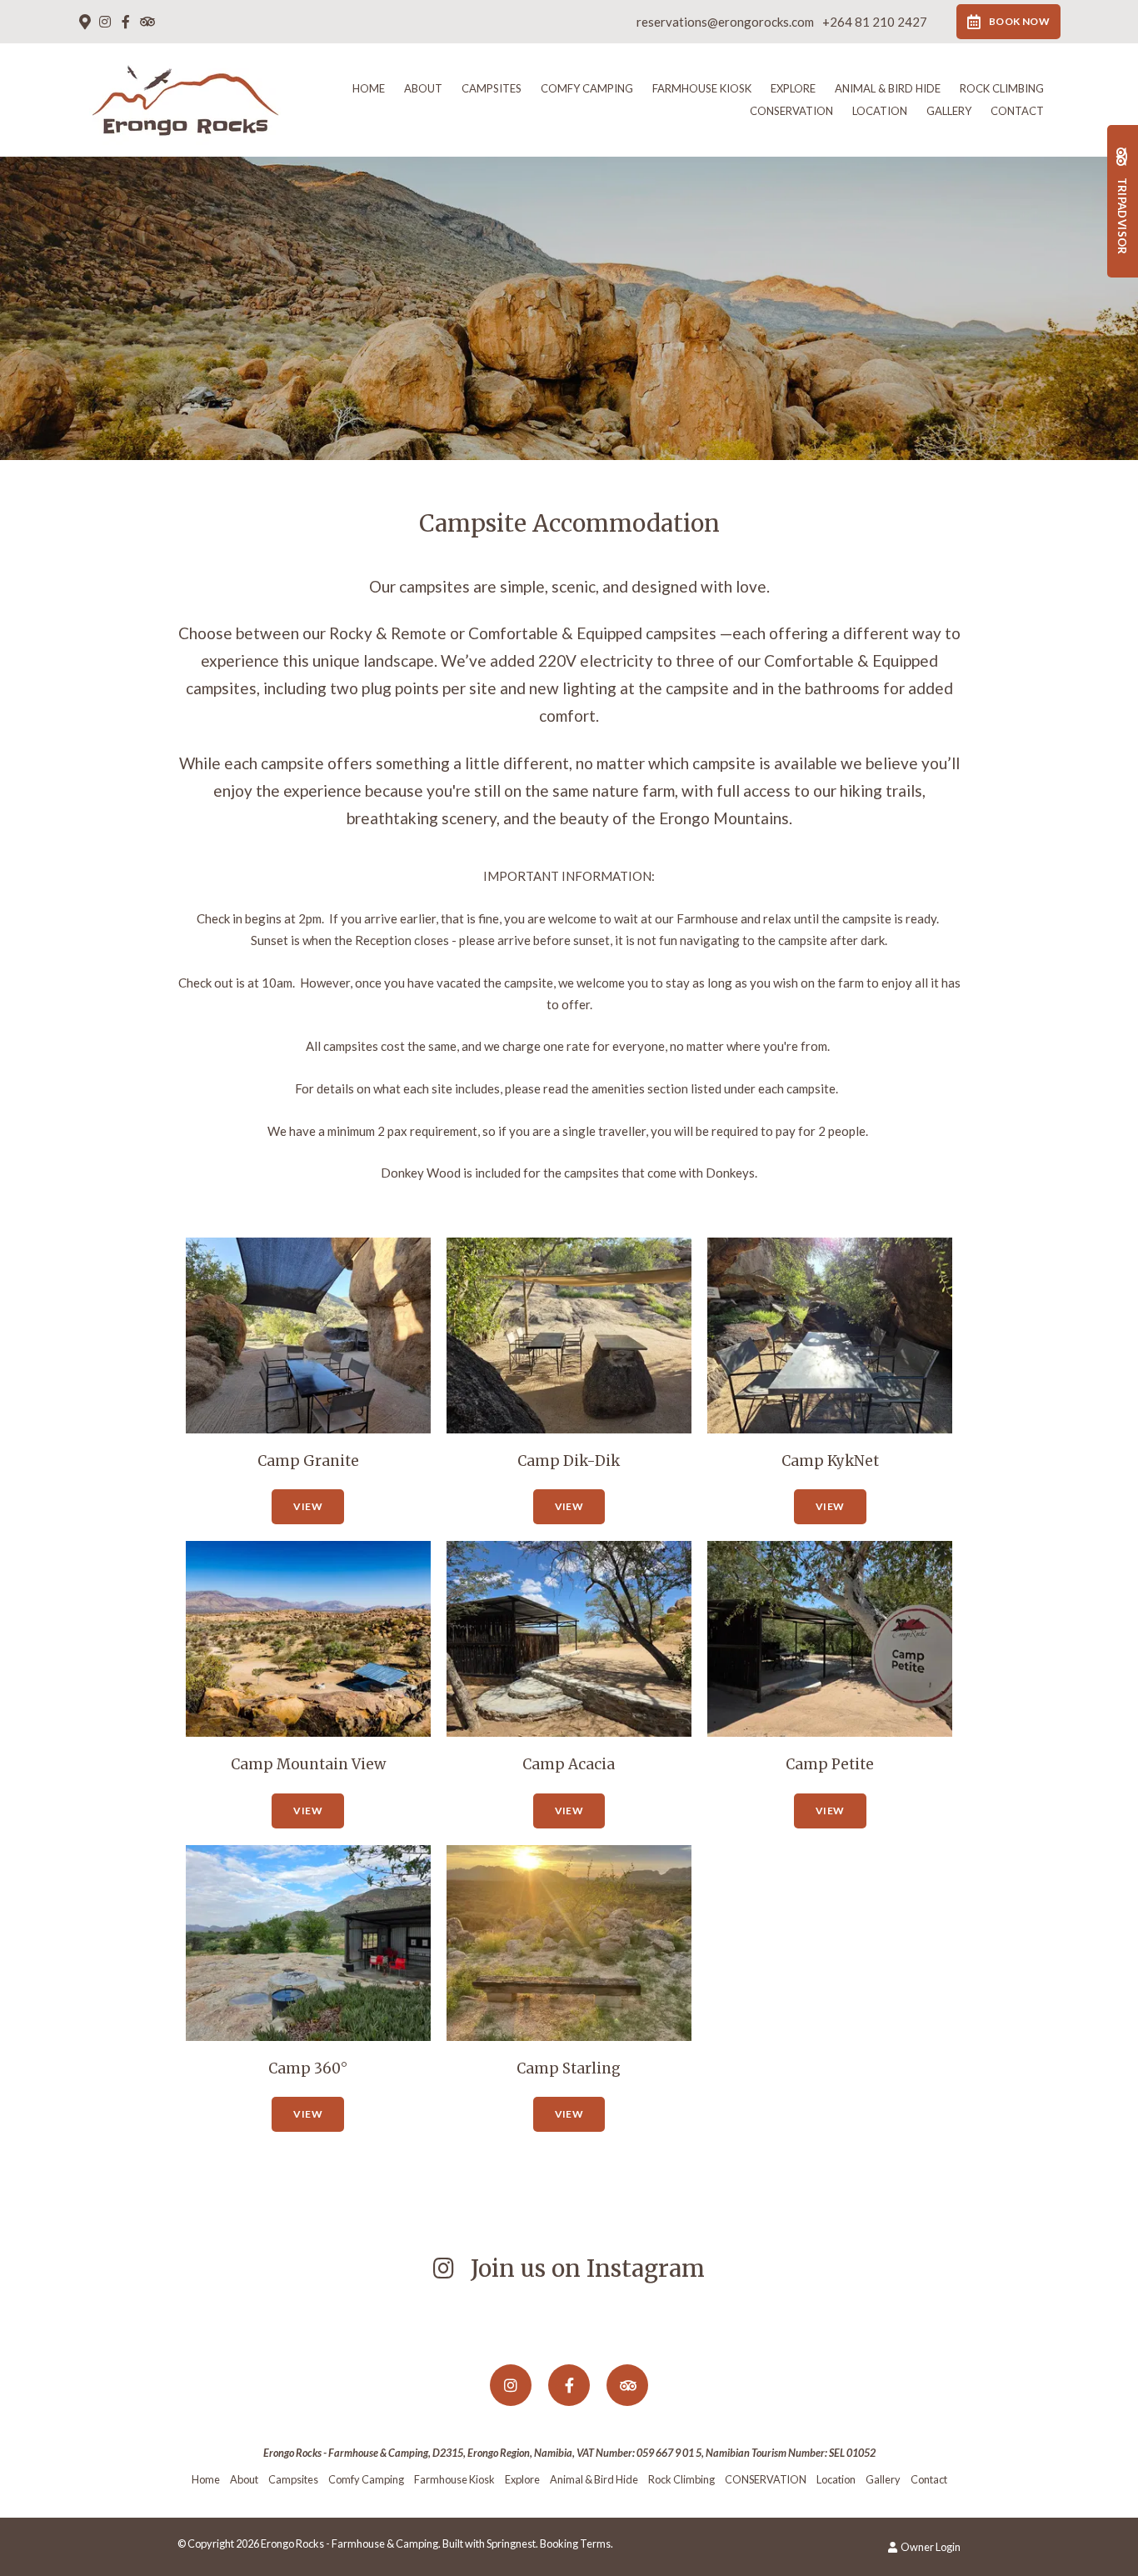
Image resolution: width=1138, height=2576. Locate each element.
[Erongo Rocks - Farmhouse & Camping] (185, 98)
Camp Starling (569, 2068)
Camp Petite (830, 1764)
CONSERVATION (791, 111)
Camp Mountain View (308, 1764)
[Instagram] (105, 22)
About (423, 88)
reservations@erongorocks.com (725, 22)
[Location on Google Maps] (84, 21)
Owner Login (930, 2547)
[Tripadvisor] (147, 22)
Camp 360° (308, 2068)
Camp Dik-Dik (569, 1461)
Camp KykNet (830, 1461)
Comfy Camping (587, 88)
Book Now (1019, 21)
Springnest (511, 2543)
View (307, 1506)
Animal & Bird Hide (888, 88)
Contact (1017, 111)
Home (369, 88)
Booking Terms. (576, 2543)
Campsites (492, 88)
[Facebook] (126, 22)
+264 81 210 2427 (875, 22)
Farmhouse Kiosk (702, 88)
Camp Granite (308, 1461)
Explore (793, 88)
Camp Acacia (569, 1764)
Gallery (949, 111)
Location (880, 111)
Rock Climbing (1002, 88)
